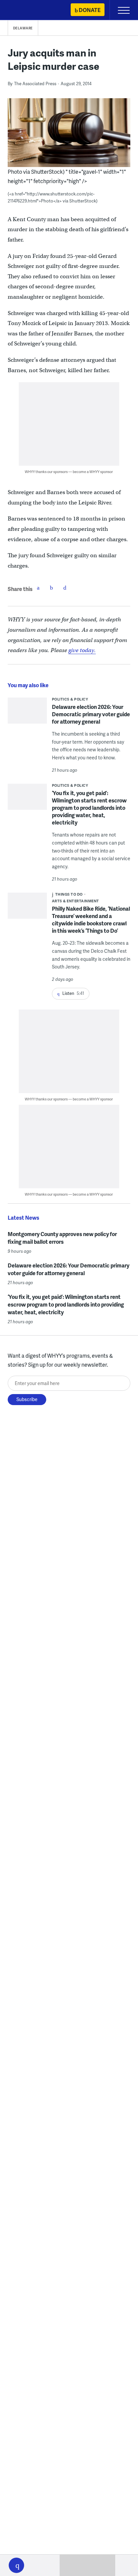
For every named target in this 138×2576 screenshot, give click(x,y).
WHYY (25, 11)
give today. (82, 650)
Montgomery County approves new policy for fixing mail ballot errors (62, 1238)
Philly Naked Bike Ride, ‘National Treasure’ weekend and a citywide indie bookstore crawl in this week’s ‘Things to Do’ (91, 920)
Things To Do (69, 894)
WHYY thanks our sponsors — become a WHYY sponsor (69, 472)
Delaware (23, 28)
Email (65, 588)
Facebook (38, 588)
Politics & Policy (70, 699)
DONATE (90, 10)
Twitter (52, 588)
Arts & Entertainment (76, 901)
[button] (16, 2565)
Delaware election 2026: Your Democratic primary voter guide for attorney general (91, 714)
